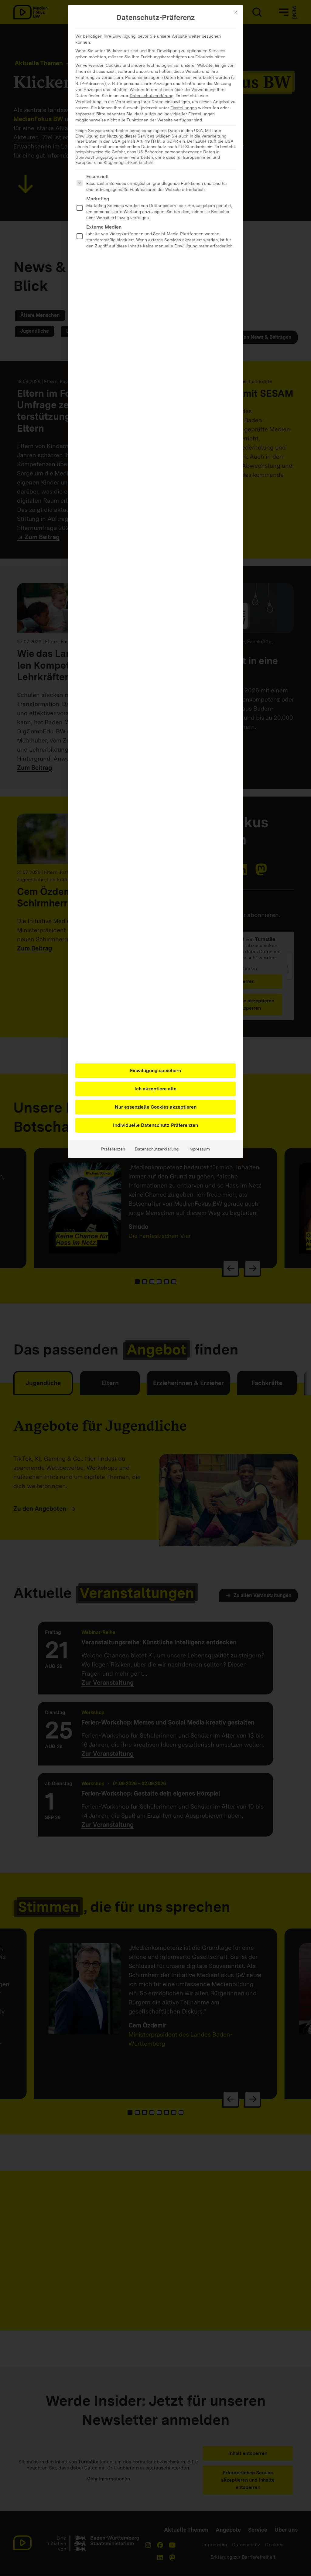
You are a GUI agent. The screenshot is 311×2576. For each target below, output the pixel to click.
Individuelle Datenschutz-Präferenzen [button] (155, 1125)
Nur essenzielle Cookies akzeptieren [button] (156, 1107)
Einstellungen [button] (184, 108)
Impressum (199, 1149)
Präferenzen (113, 1149)
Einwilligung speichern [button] (155, 1071)
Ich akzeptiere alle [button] (155, 1089)
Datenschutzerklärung (152, 96)
